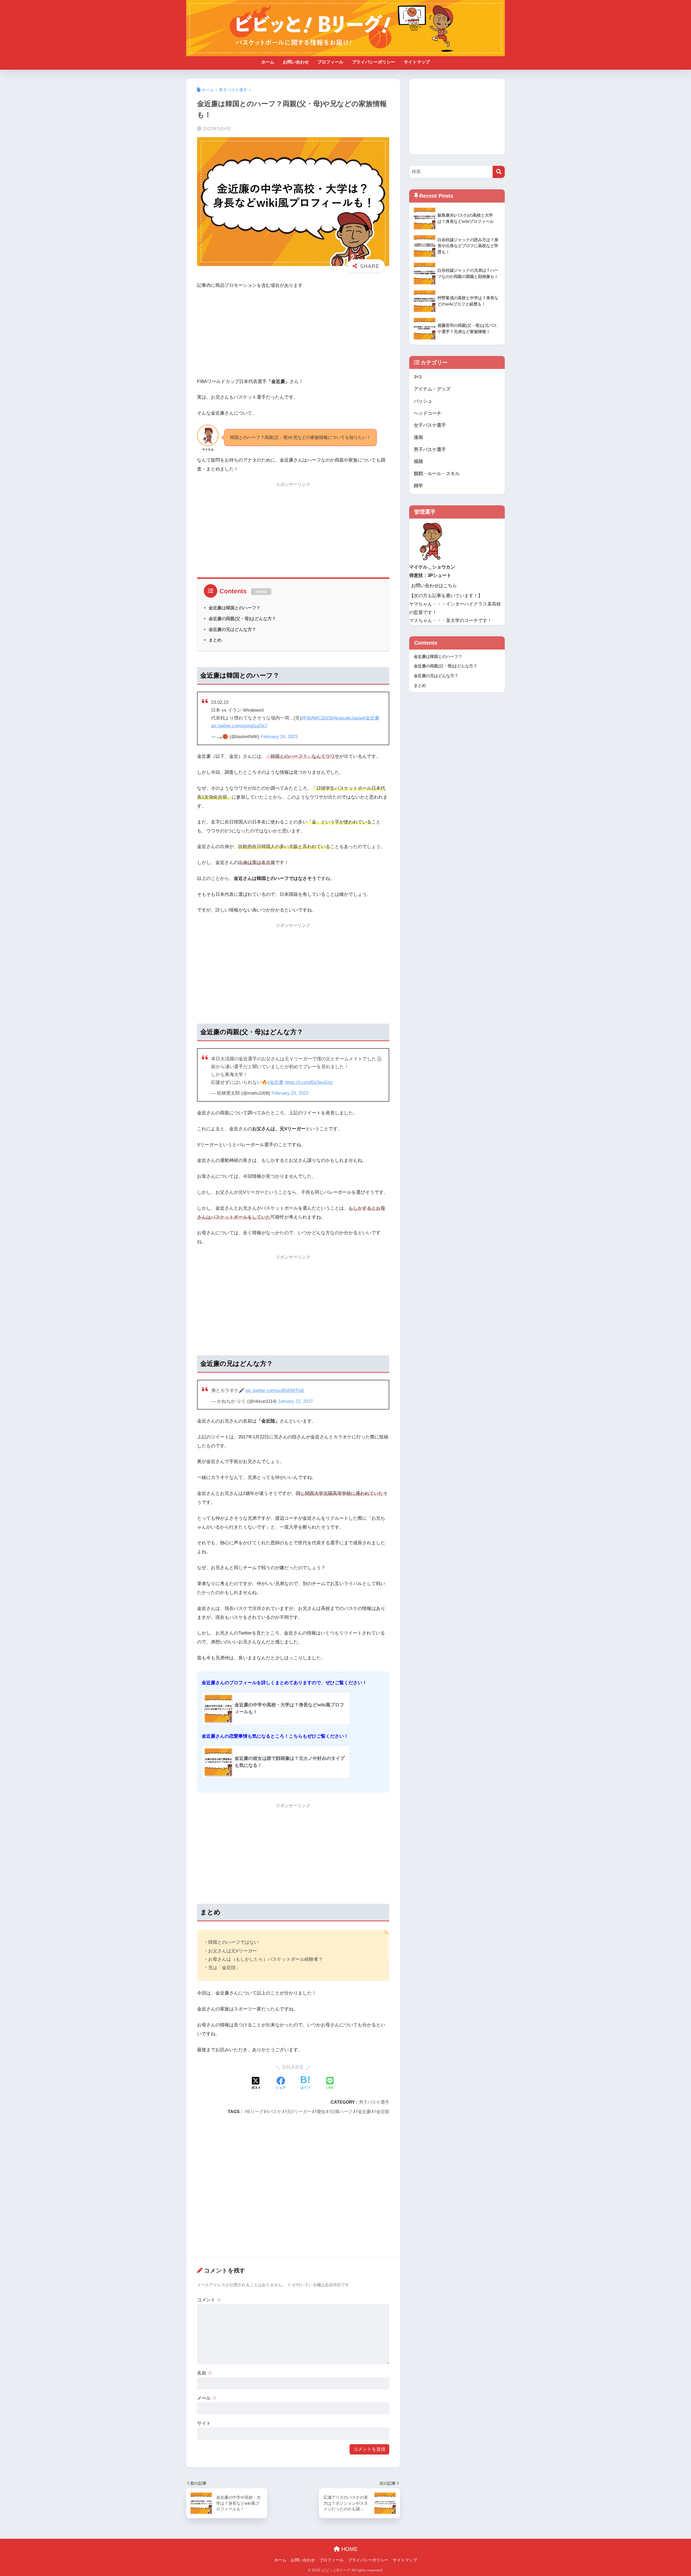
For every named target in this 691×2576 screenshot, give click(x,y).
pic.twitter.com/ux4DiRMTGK (275, 1390)
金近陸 (383, 2111)
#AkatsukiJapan (347, 718)
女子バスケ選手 (430, 425)
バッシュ (423, 401)
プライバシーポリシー (374, 62)
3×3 (418, 377)
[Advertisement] (293, 334)
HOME (349, 2549)
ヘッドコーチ (428, 413)
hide (261, 591)
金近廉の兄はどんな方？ (232, 629)
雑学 (418, 486)
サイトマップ (417, 62)
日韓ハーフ (342, 2111)
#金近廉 (371, 718)
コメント (209, 2300)
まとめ (215, 640)
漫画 (418, 437)
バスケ (275, 2111)
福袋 (418, 461)
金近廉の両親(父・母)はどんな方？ (242, 618)
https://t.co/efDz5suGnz (309, 1082)
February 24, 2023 (279, 737)
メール (207, 2398)
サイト (204, 2423)
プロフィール (330, 62)
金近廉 (364, 2111)
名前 (205, 2373)
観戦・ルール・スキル (437, 474)
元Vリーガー (299, 2111)
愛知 (321, 2111)
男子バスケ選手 (374, 2102)
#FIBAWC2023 (316, 718)
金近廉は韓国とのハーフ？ (235, 608)
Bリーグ (255, 2111)
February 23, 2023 (290, 1093)
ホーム (268, 62)
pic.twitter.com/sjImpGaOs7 (239, 726)
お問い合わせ (296, 62)
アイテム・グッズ (432, 389)
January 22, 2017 (295, 1401)
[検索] (499, 172)
